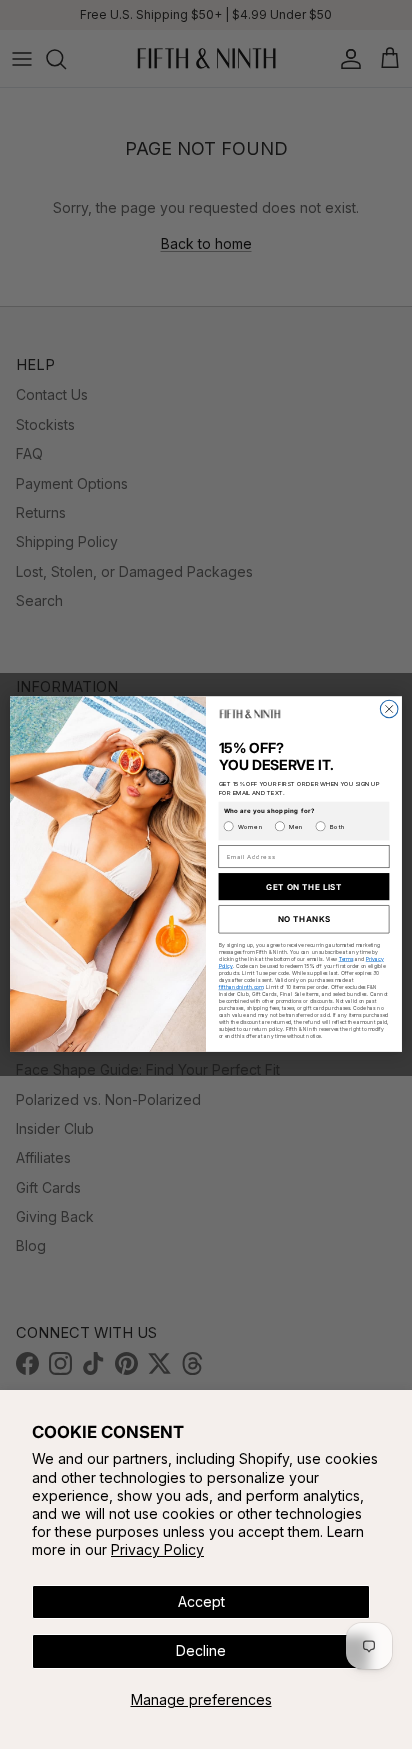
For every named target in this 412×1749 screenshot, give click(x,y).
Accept (201, 1601)
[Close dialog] (389, 710)
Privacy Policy (157, 1549)
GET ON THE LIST (304, 887)
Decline (201, 1650)
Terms (346, 959)
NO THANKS (304, 920)
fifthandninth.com (241, 988)
